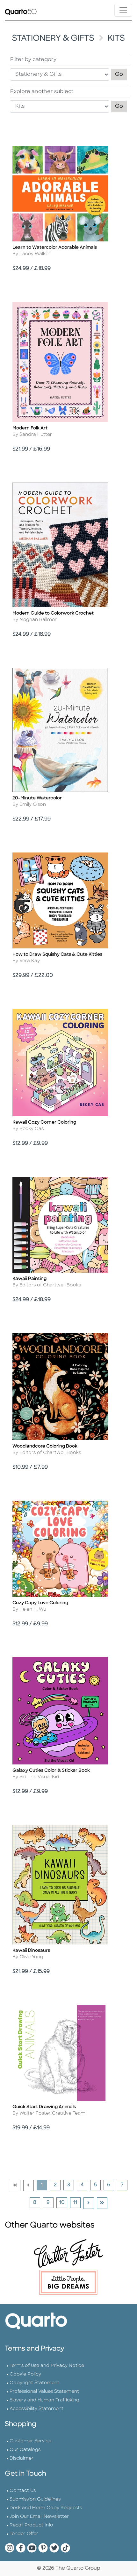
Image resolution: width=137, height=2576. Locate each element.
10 (63, 2203)
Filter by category (33, 60)
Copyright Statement (34, 2383)
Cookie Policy (25, 2374)
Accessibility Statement (36, 2409)
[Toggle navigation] (123, 10)
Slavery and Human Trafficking (44, 2400)
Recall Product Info (31, 2525)
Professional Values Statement (44, 2392)
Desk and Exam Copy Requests (46, 2508)
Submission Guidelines (35, 2499)
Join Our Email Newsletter (39, 2517)
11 (77, 2203)
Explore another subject (42, 92)
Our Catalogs (25, 2450)
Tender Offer (24, 2534)
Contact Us (23, 2491)
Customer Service (30, 2441)
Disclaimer (22, 2458)
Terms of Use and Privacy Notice (47, 2366)
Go (121, 74)
